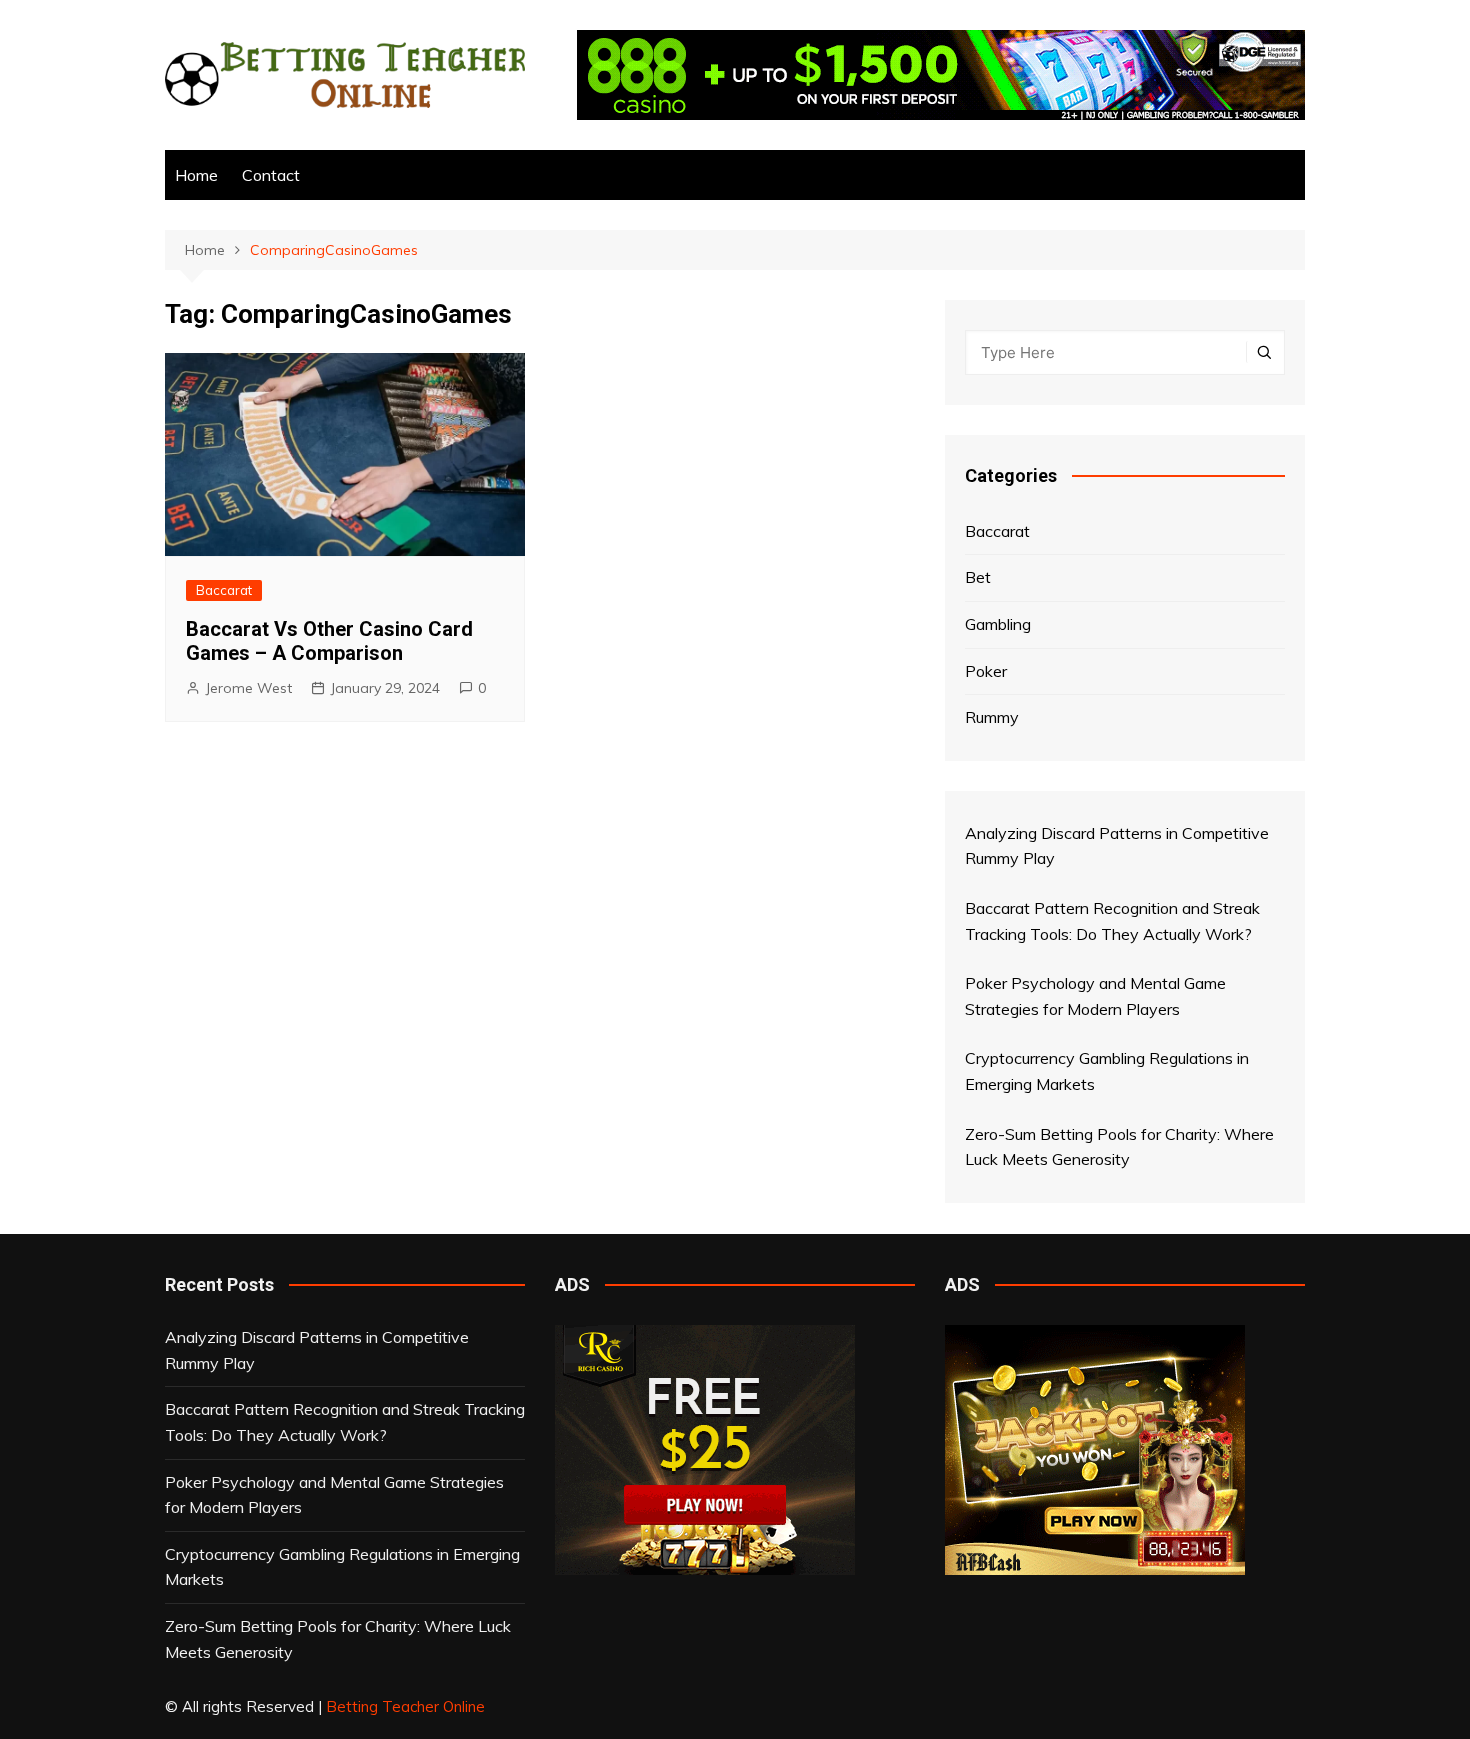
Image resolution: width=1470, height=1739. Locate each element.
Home (196, 175)
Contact (271, 175)
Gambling (998, 624)
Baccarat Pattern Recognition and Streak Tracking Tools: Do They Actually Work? (345, 1422)
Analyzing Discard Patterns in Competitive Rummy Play (317, 1350)
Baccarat (224, 590)
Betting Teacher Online (405, 1706)
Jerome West (248, 688)
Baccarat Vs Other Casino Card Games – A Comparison (329, 641)
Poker (986, 671)
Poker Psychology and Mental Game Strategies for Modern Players (334, 1495)
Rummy (992, 717)
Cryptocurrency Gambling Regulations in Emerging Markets (342, 1567)
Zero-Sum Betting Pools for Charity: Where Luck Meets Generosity (338, 1639)
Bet (978, 577)
